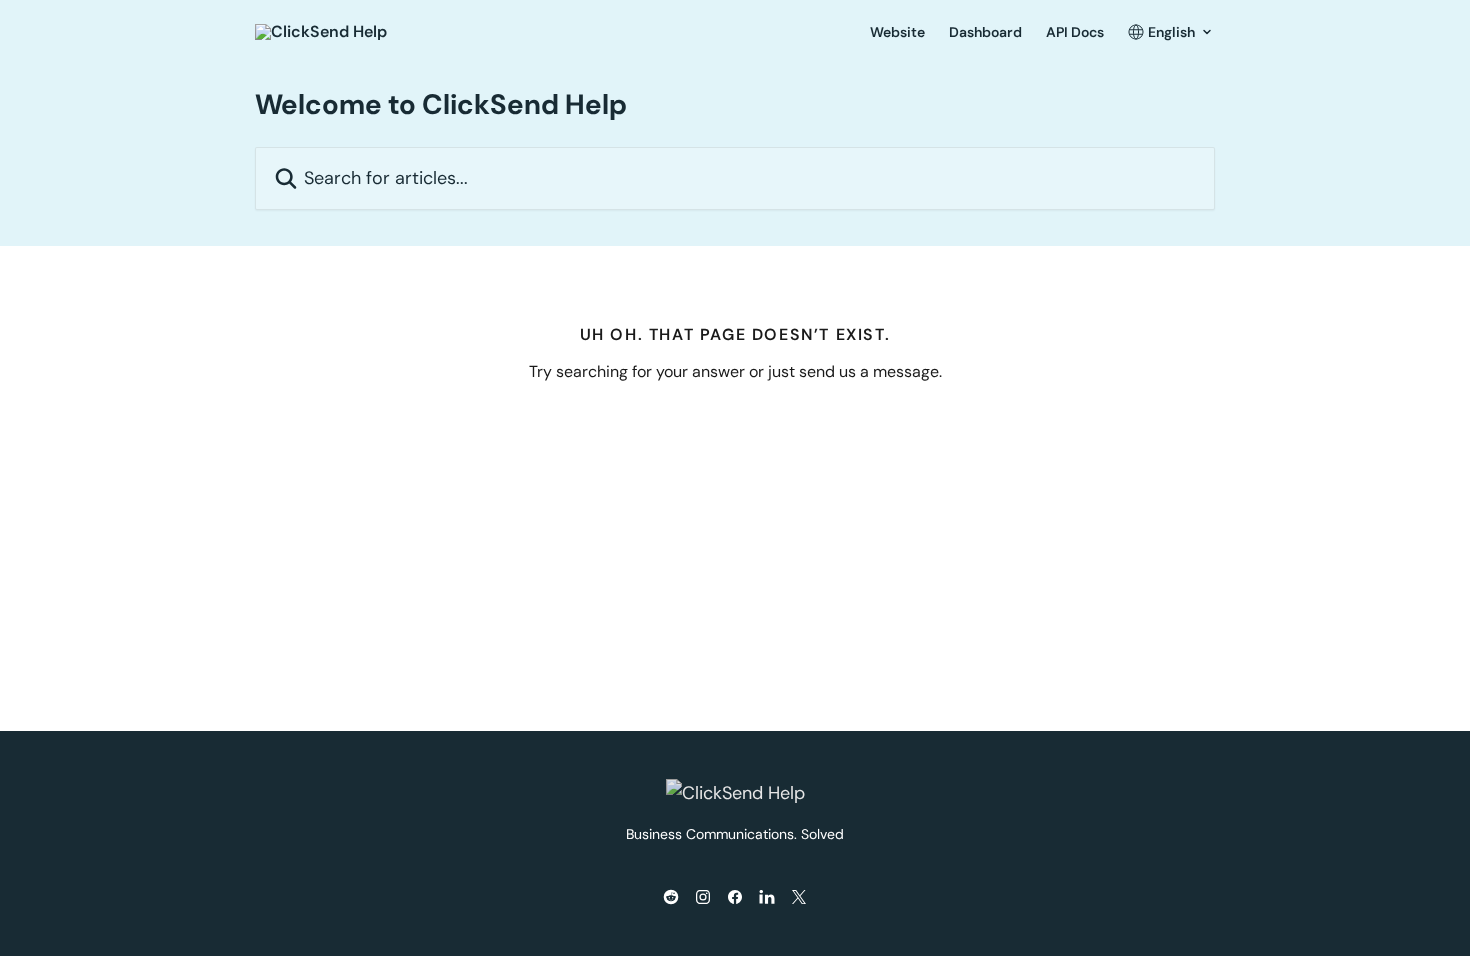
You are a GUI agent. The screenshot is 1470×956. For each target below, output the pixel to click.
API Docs (1075, 32)
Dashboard (985, 32)
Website (897, 32)
